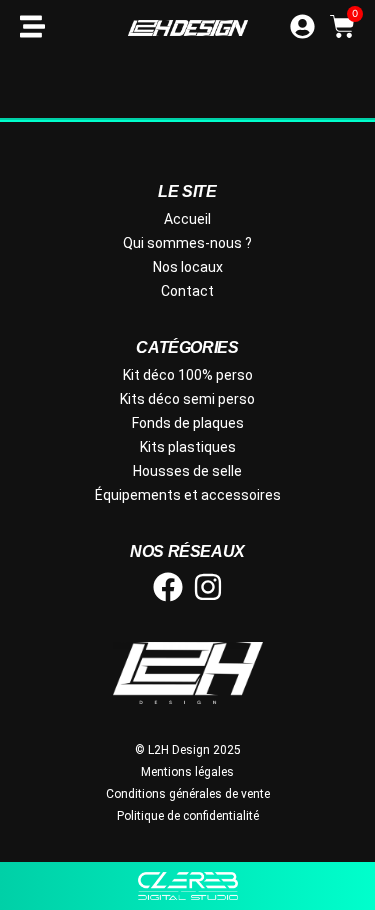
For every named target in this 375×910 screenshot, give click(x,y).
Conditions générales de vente (188, 794)
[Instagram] (208, 587)
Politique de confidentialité (188, 816)
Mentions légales (187, 772)
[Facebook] (168, 587)
